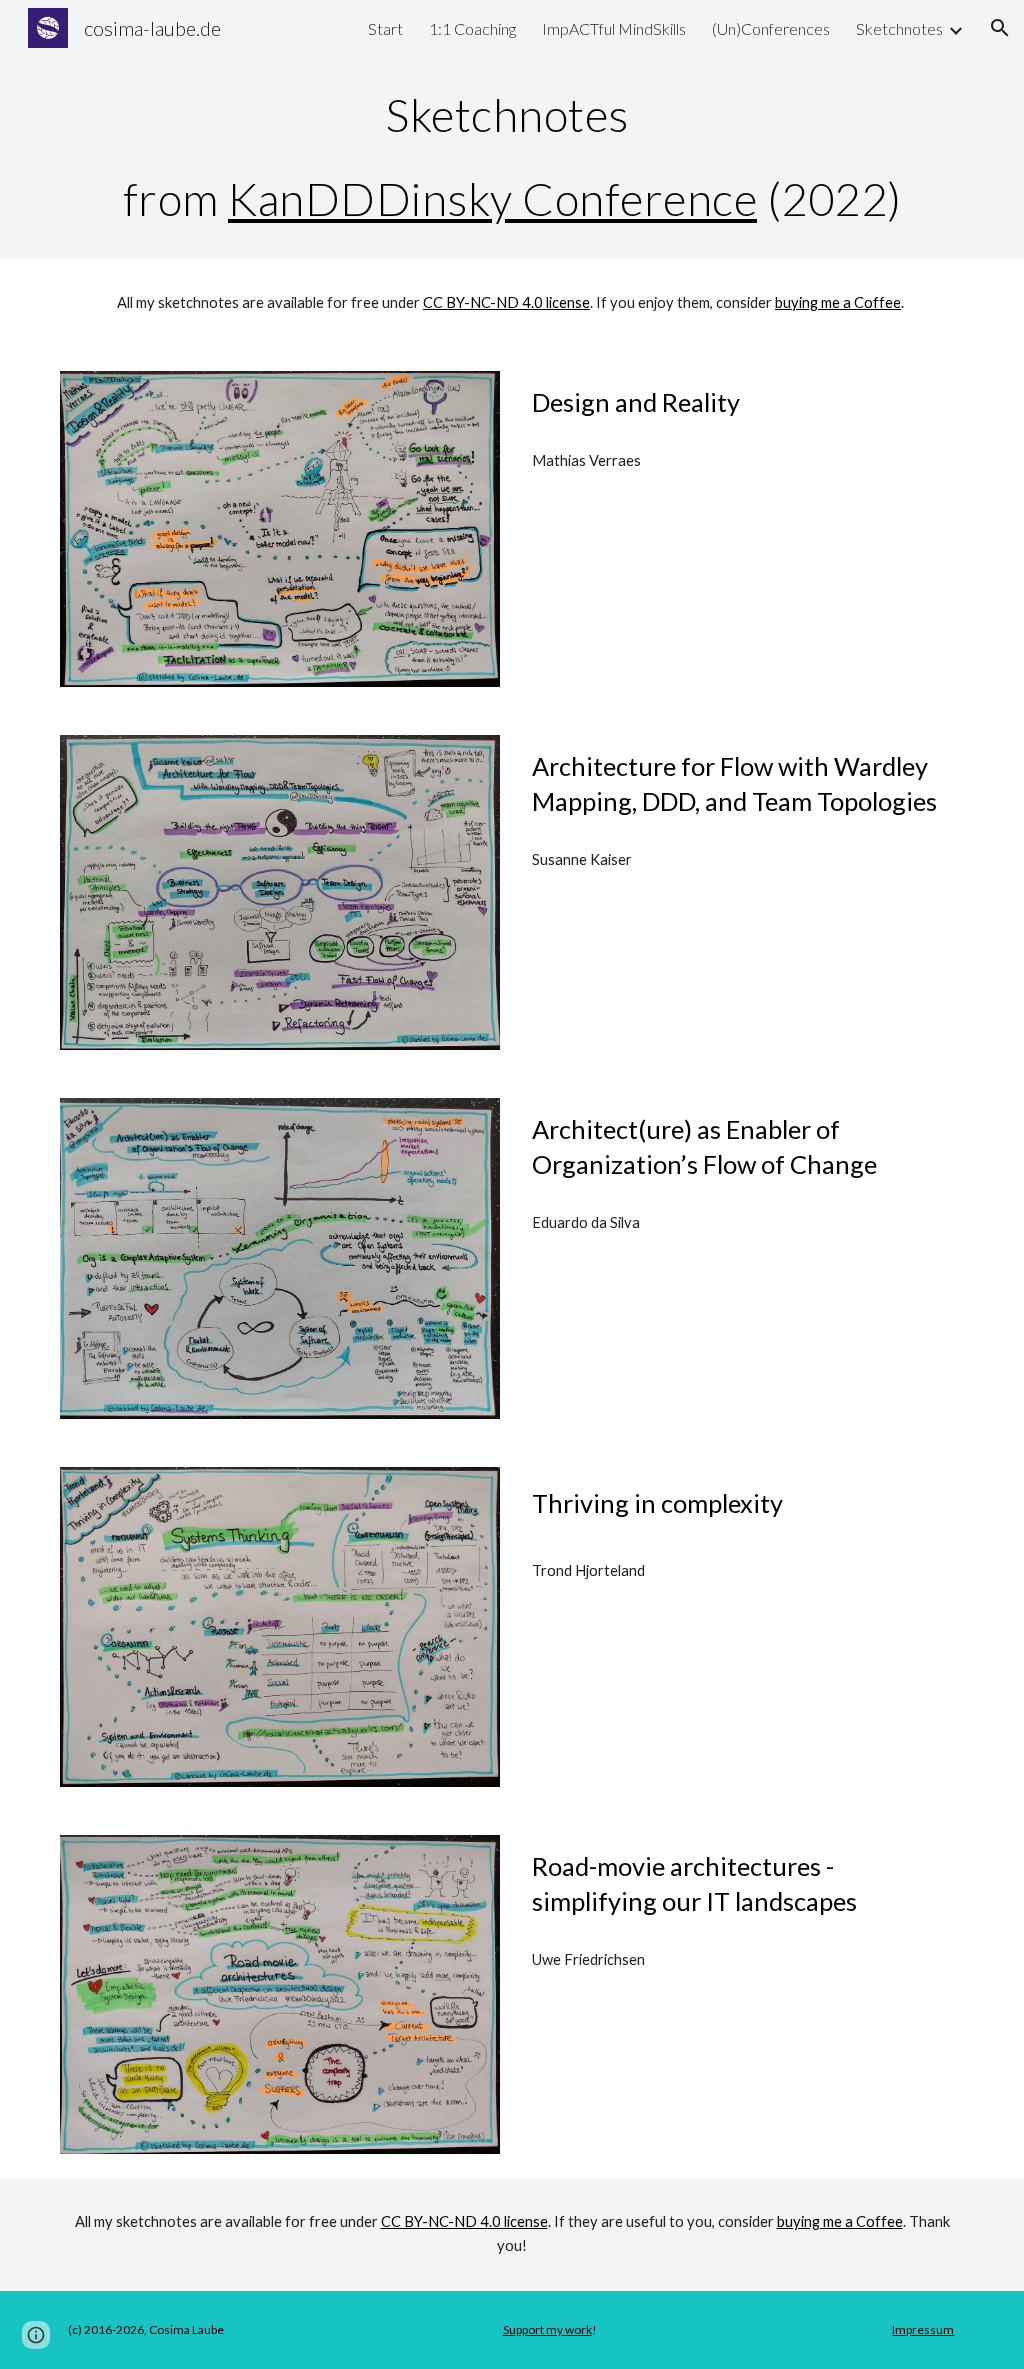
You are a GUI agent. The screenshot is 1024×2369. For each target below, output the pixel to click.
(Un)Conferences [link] (771, 28)
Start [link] (385, 28)
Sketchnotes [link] (899, 28)
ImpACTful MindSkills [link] (614, 28)
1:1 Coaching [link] (472, 28)
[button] (1000, 28)
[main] (512, 157)
